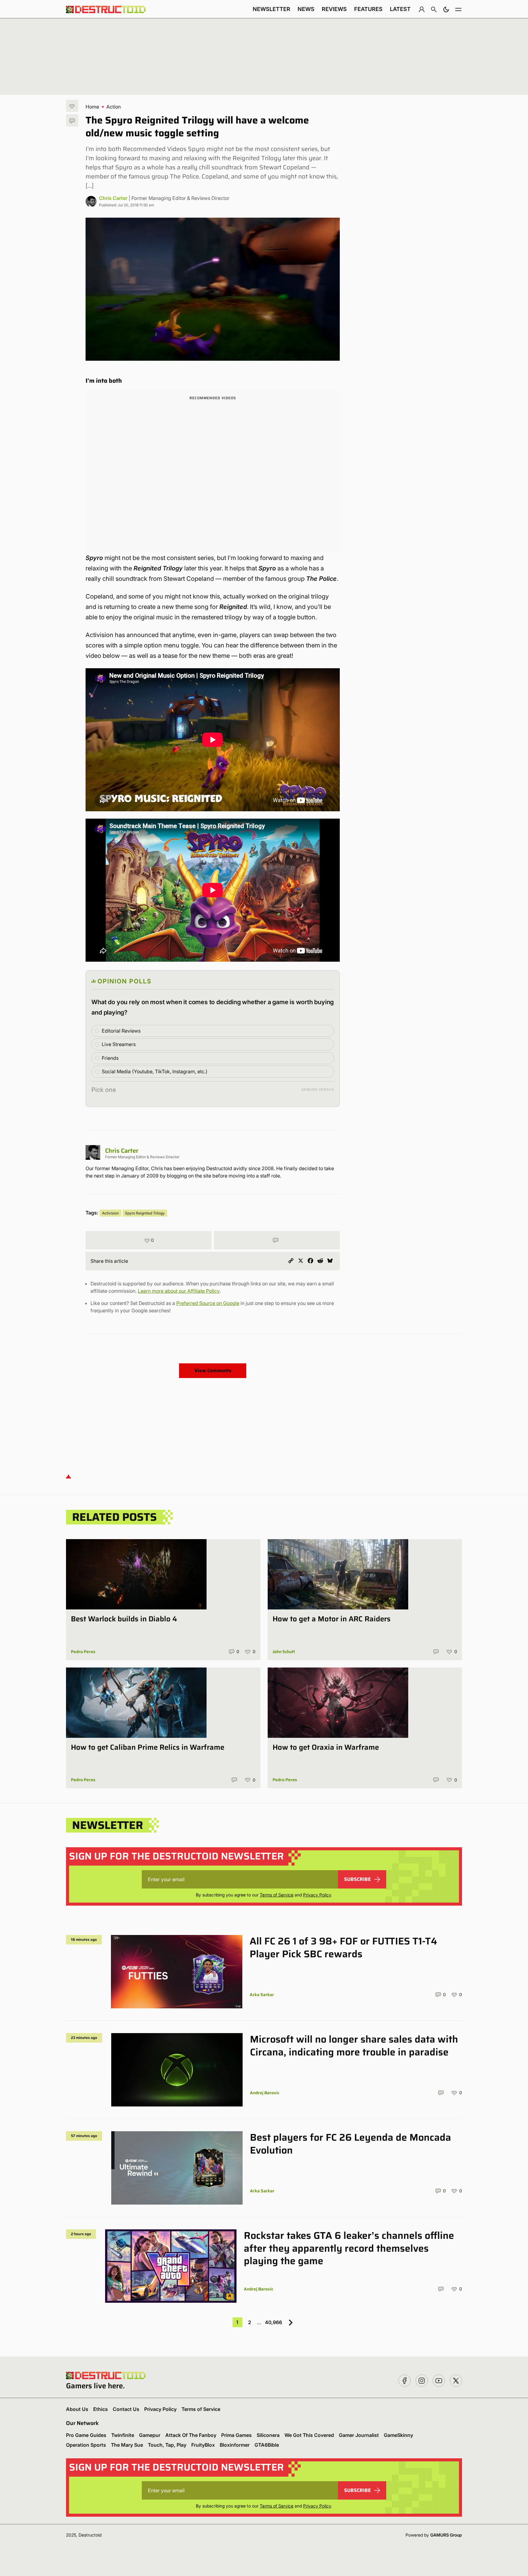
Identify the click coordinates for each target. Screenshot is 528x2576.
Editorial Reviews (121, 1031)
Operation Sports (86, 2445)
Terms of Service (277, 1895)
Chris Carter (113, 198)
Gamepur (150, 2435)
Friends (110, 1058)
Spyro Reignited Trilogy (145, 1213)
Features (368, 9)
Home (92, 107)
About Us (77, 2409)
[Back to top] (68, 1476)
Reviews (334, 9)
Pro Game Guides (86, 2435)
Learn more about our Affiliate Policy (179, 1291)
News (306, 9)
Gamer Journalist (359, 2435)
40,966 (273, 2322)
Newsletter (271, 9)
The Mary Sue (127, 2445)
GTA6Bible (267, 2445)
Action (114, 107)
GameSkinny (398, 2435)
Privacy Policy (317, 1895)
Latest (400, 9)
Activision (110, 1213)
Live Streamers (119, 1044)
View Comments (213, 1371)
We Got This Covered (309, 2435)
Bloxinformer (235, 2445)
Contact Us (126, 2409)
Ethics (101, 2409)
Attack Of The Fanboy (191, 2435)
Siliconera (268, 2435)
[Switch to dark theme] (446, 9)
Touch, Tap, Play (167, 2445)
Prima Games (237, 2435)
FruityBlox (203, 2445)
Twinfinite (123, 2435)
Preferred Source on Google (208, 1303)
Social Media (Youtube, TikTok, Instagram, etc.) (155, 1071)
